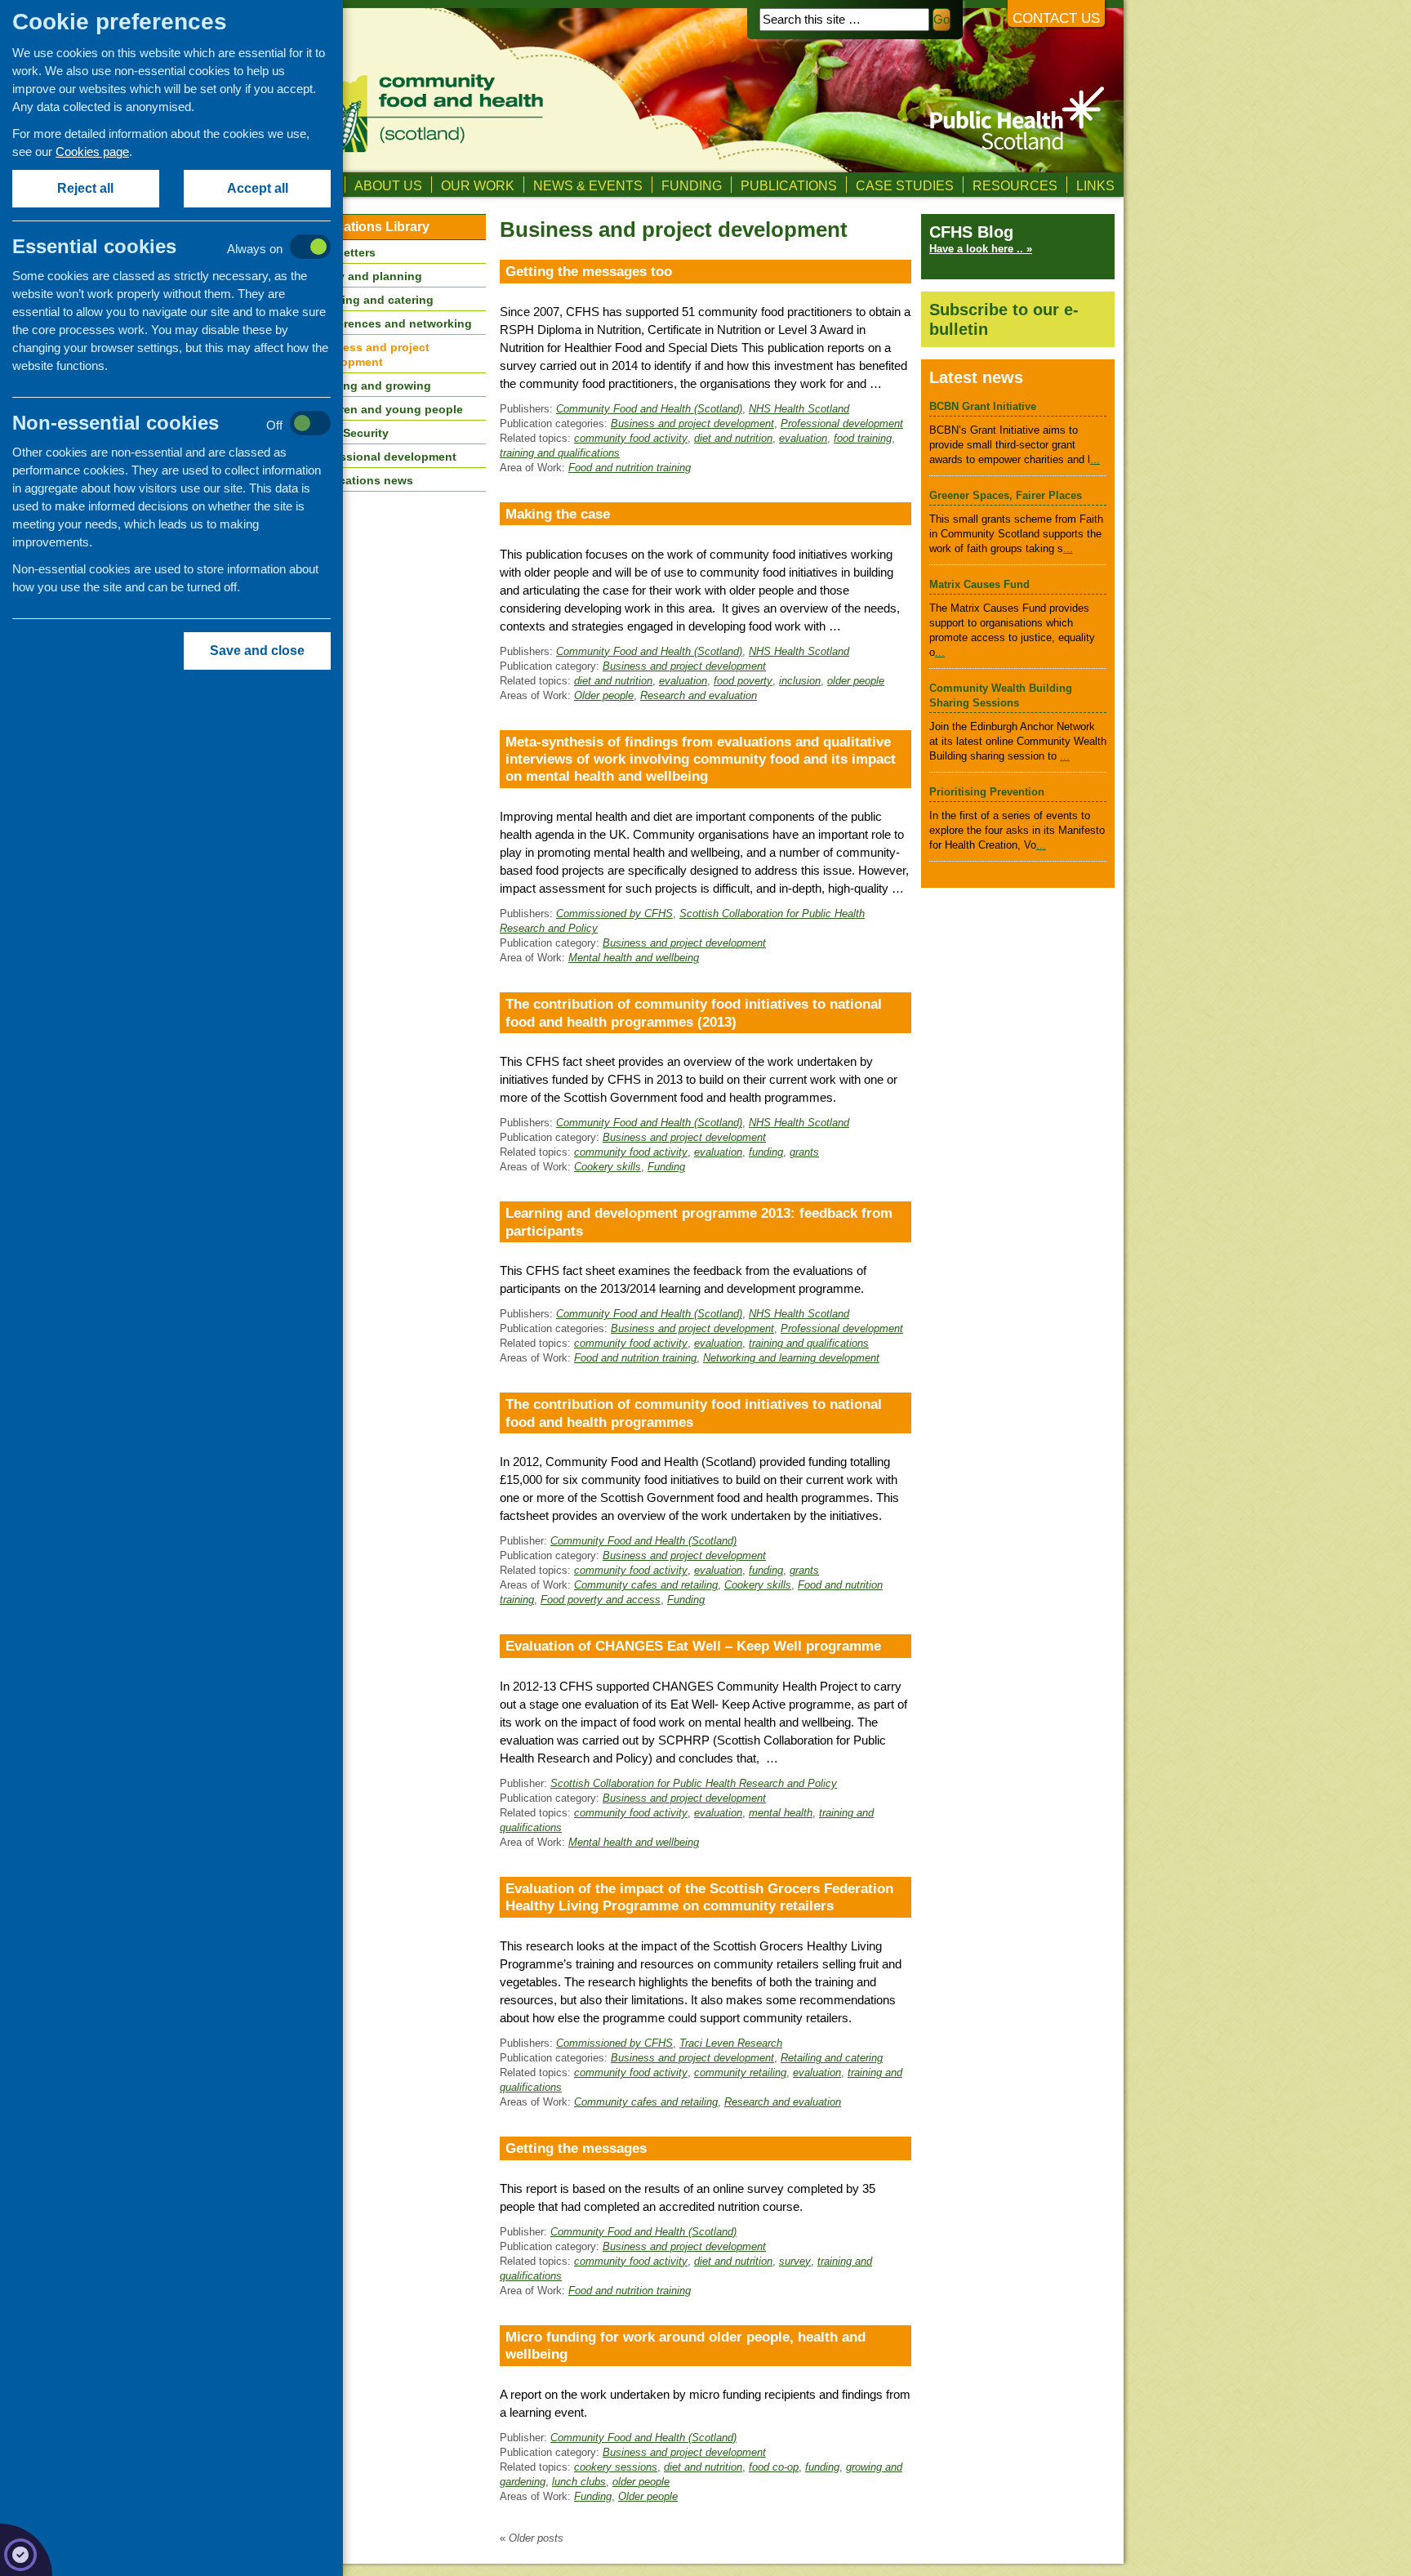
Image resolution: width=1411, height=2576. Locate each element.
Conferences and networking (391, 323)
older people (856, 681)
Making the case (558, 514)
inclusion (800, 681)
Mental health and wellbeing (634, 958)
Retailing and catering (832, 2058)
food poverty (743, 681)
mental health (781, 1813)
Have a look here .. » (981, 249)
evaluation (803, 438)
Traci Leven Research (731, 2043)
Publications (789, 185)
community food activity (631, 438)
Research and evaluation (699, 695)
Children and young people (387, 409)
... (1095, 459)
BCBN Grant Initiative (983, 406)
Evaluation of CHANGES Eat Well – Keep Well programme (693, 1646)
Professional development (842, 423)
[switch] (188, 248)
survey (795, 2261)
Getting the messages (576, 2148)
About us (388, 185)
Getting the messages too (589, 271)
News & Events (588, 185)
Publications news (362, 480)
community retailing (740, 2072)
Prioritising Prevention (987, 792)
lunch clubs (579, 2482)
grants (804, 1152)
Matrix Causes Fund (979, 584)
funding (766, 1152)
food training (863, 438)
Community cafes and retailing (646, 1585)
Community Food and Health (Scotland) (649, 409)
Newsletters (343, 252)
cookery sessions (616, 2467)
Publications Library (367, 227)
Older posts (532, 2538)
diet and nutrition (733, 438)
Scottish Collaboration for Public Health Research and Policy (694, 1783)
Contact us (1056, 18)
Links (1095, 185)
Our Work (478, 185)
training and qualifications (560, 453)
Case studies (905, 185)
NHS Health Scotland (799, 409)
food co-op (774, 2467)
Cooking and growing (371, 386)
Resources (1015, 185)
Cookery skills (608, 1167)
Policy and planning (366, 276)
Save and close (257, 651)
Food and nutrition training (630, 468)
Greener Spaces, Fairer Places (1006, 495)
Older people (604, 695)
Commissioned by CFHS (614, 914)
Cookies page (92, 152)
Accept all (258, 188)
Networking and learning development (791, 1358)
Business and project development (692, 423)
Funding (692, 185)
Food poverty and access (601, 1600)
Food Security (349, 433)
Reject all (86, 188)
